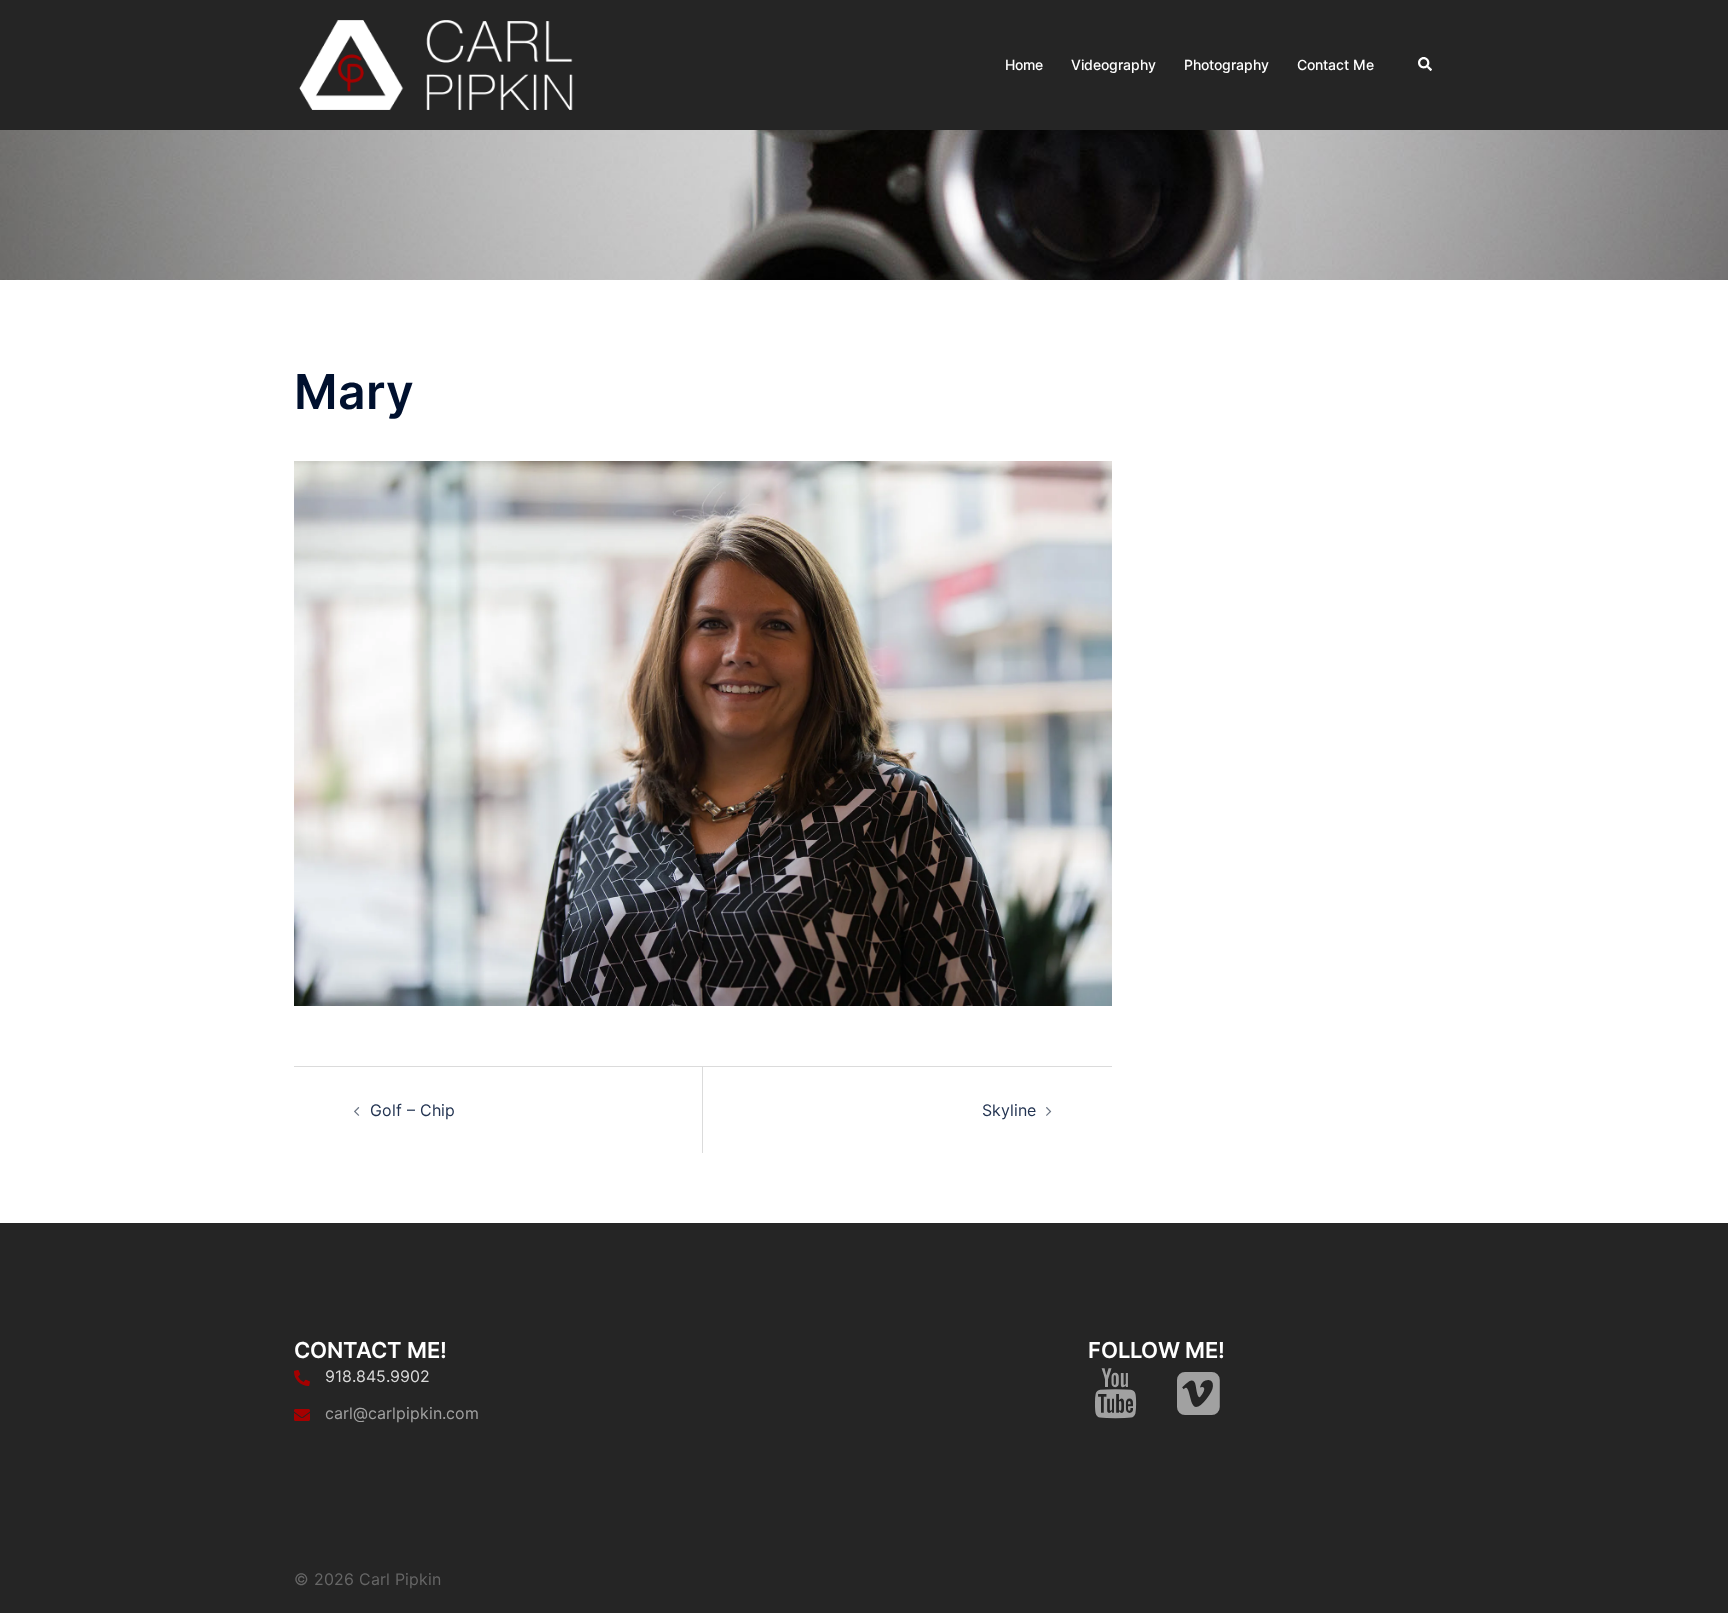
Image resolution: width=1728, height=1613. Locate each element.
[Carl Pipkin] (440, 63)
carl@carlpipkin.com (402, 1413)
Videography (1113, 64)
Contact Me (1335, 64)
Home (1024, 64)
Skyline (1009, 1110)
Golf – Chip (412, 1110)
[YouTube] (1115, 1405)
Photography (1226, 64)
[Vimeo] (1198, 1405)
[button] (1426, 65)
